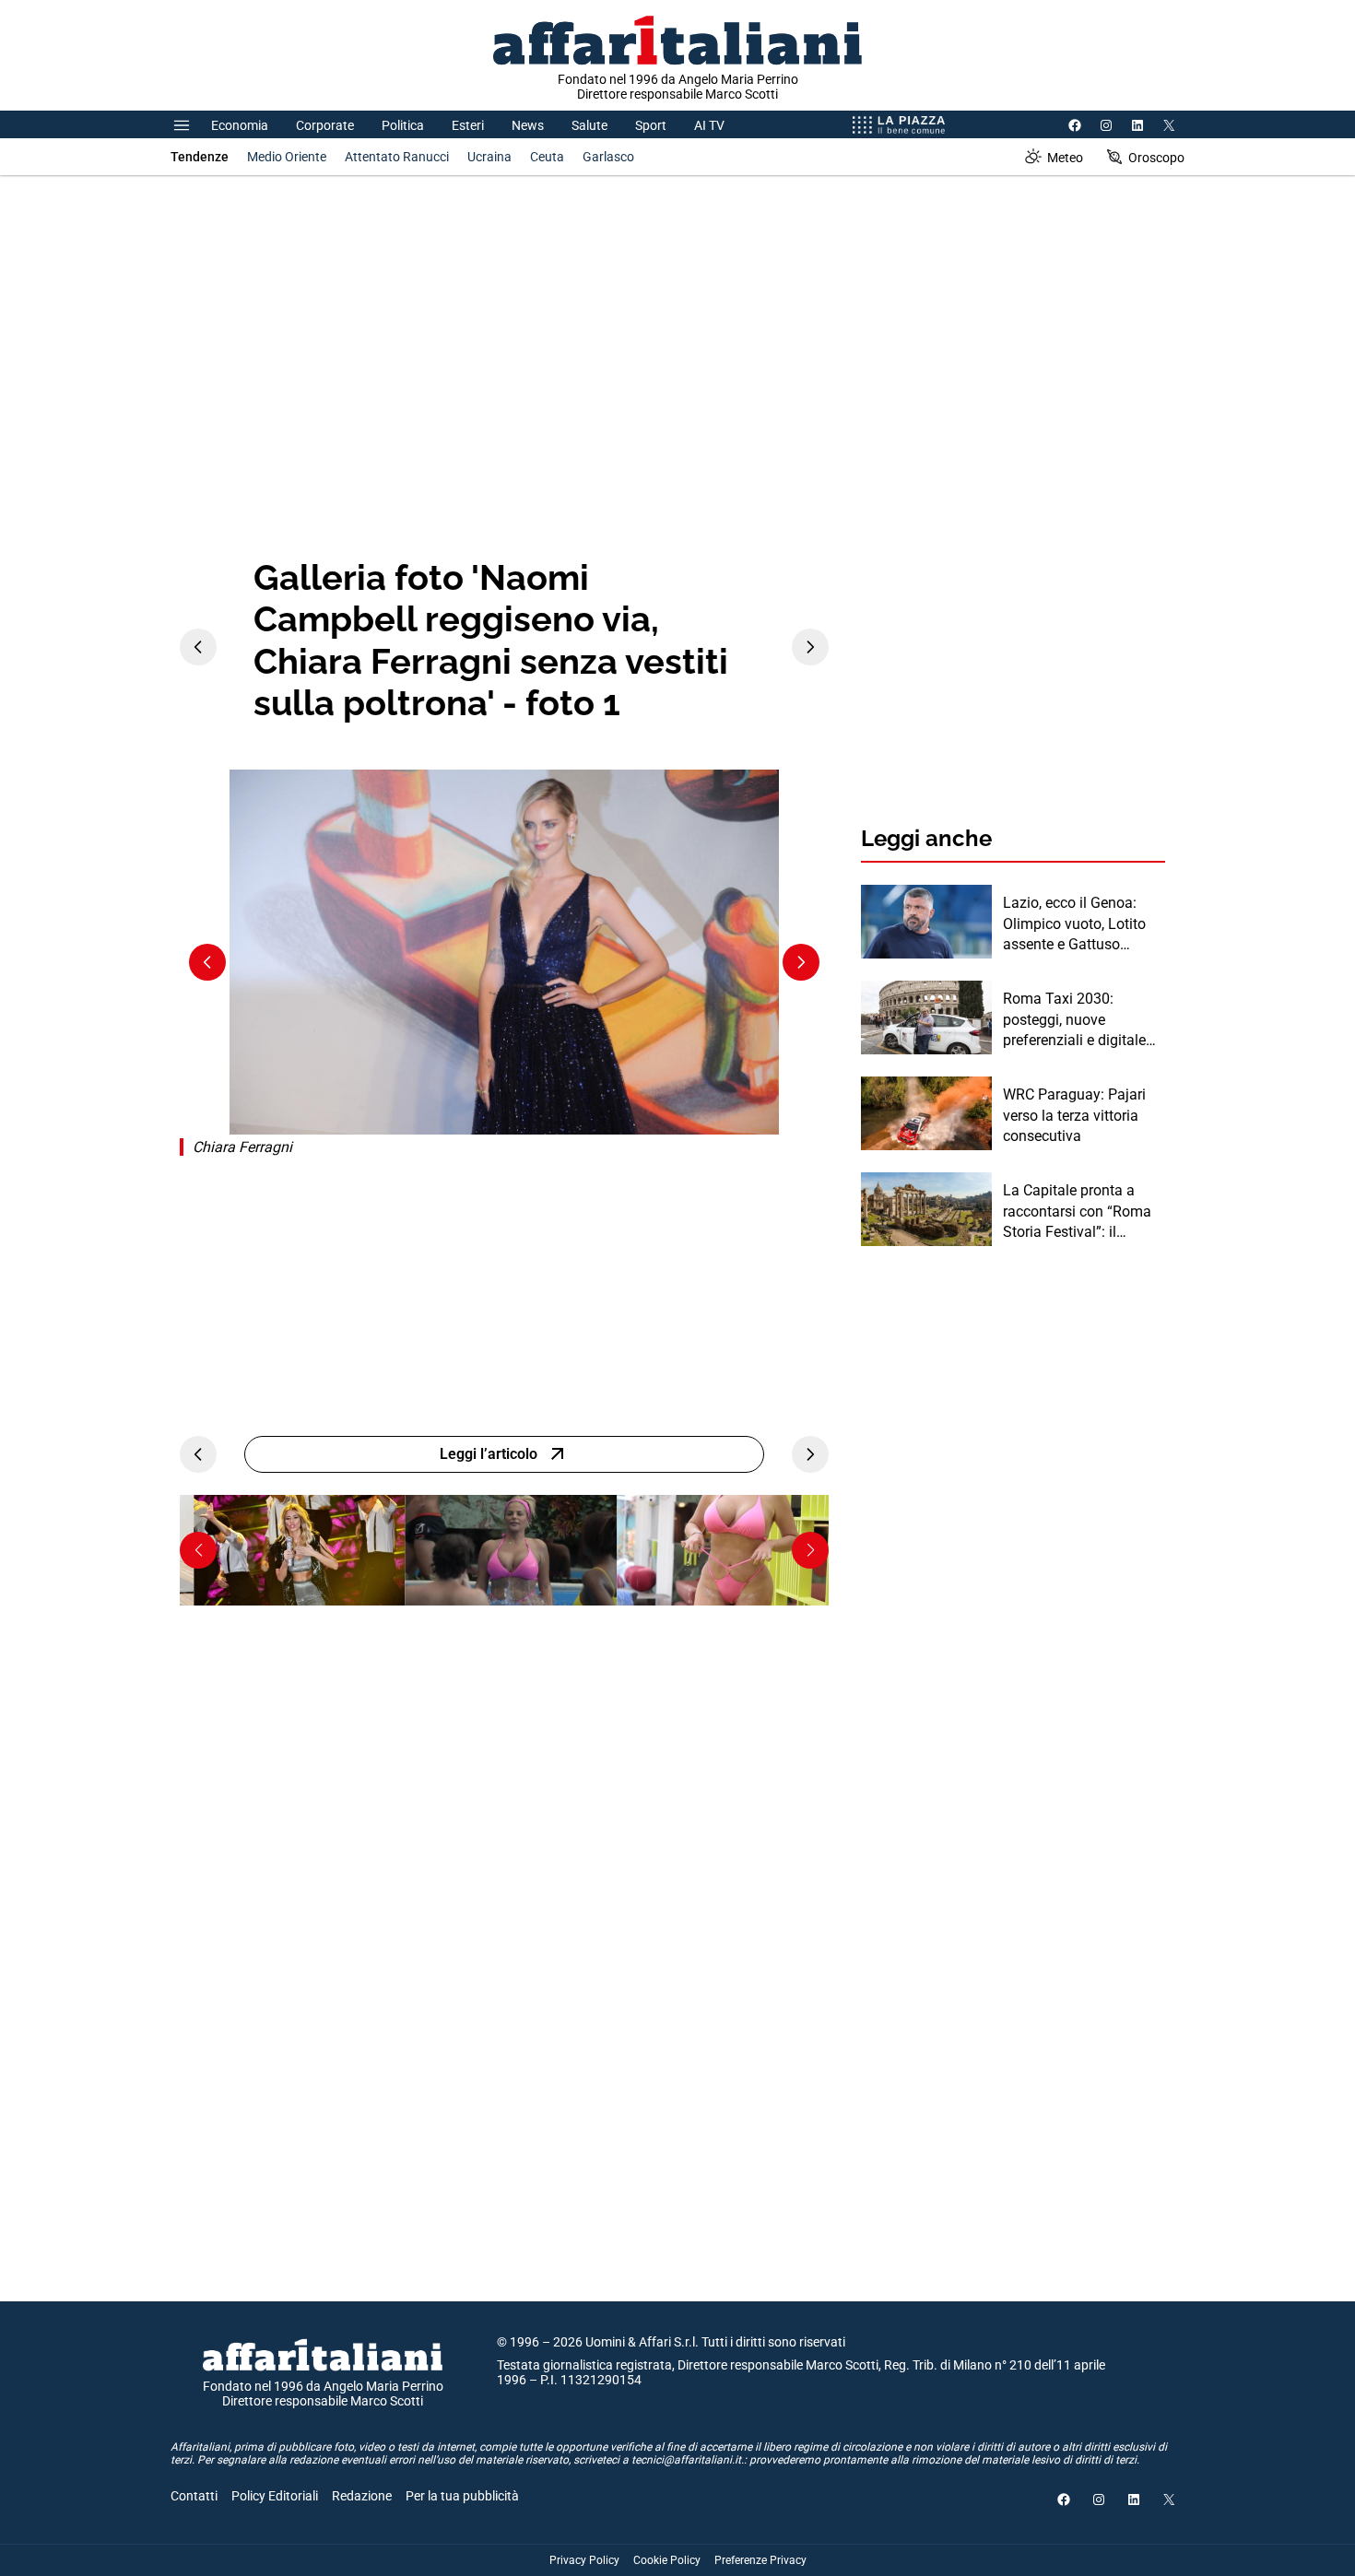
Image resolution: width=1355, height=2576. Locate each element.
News (528, 125)
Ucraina (489, 157)
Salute (589, 125)
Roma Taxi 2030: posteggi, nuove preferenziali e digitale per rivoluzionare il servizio (1074, 1020)
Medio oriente (287, 157)
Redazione (362, 2496)
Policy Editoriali (275, 2496)
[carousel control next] (810, 647)
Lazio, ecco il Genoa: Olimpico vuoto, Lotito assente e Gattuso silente (1074, 924)
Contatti (194, 2496)
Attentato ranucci (397, 157)
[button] (198, 1550)
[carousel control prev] (198, 647)
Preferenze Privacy (760, 2560)
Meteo (1065, 158)
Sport (651, 125)
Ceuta (547, 157)
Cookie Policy (667, 2560)
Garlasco (608, 157)
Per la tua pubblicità (462, 2496)
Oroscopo (1156, 158)
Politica (403, 125)
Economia (240, 125)
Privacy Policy (584, 2560)
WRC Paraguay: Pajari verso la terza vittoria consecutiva (1074, 1115)
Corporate (325, 125)
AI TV (709, 125)
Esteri (468, 125)
